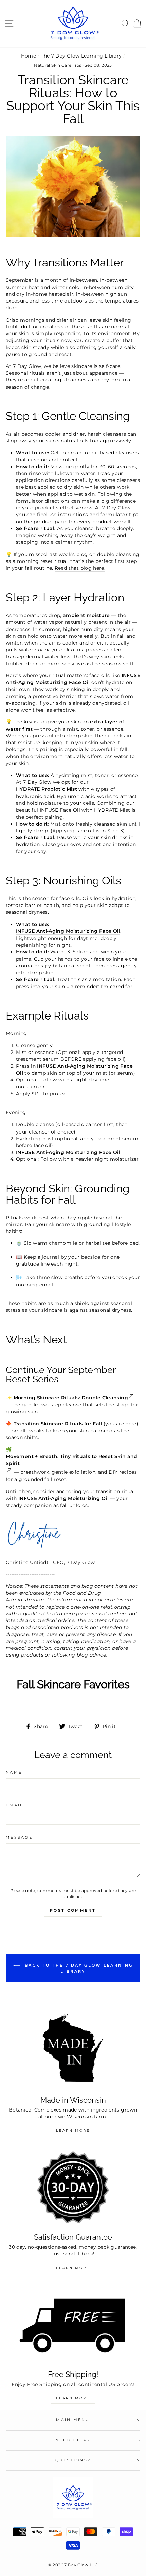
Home (29, 56)
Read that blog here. (80, 568)
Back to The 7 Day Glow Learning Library (78, 1968)
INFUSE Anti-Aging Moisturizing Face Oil (68, 931)
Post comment (73, 1910)
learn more (73, 2398)
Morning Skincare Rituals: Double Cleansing (71, 1398)
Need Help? (73, 2440)
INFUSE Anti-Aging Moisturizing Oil (63, 1498)
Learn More (73, 2130)
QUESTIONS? (73, 2460)
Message (19, 1837)
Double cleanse (35, 1124)
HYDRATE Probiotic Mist (47, 789)
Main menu (73, 2420)
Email (14, 1805)
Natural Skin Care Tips (58, 65)
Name (14, 1772)
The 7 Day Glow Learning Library (81, 56)
